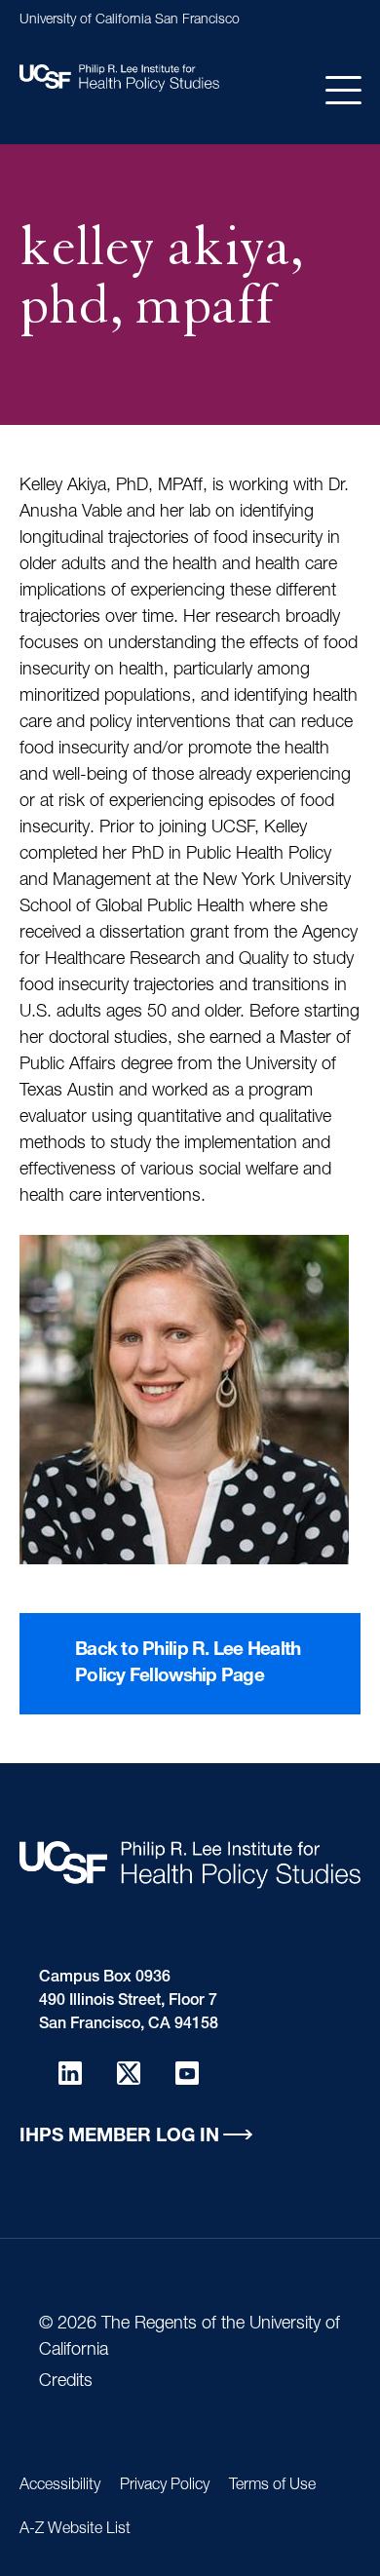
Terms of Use (272, 2486)
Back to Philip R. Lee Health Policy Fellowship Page (188, 1664)
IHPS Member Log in (119, 2137)
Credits (66, 2382)
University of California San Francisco (130, 20)
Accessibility (60, 2486)
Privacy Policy (165, 2486)
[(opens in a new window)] (70, 2073)
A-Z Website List (75, 2530)
